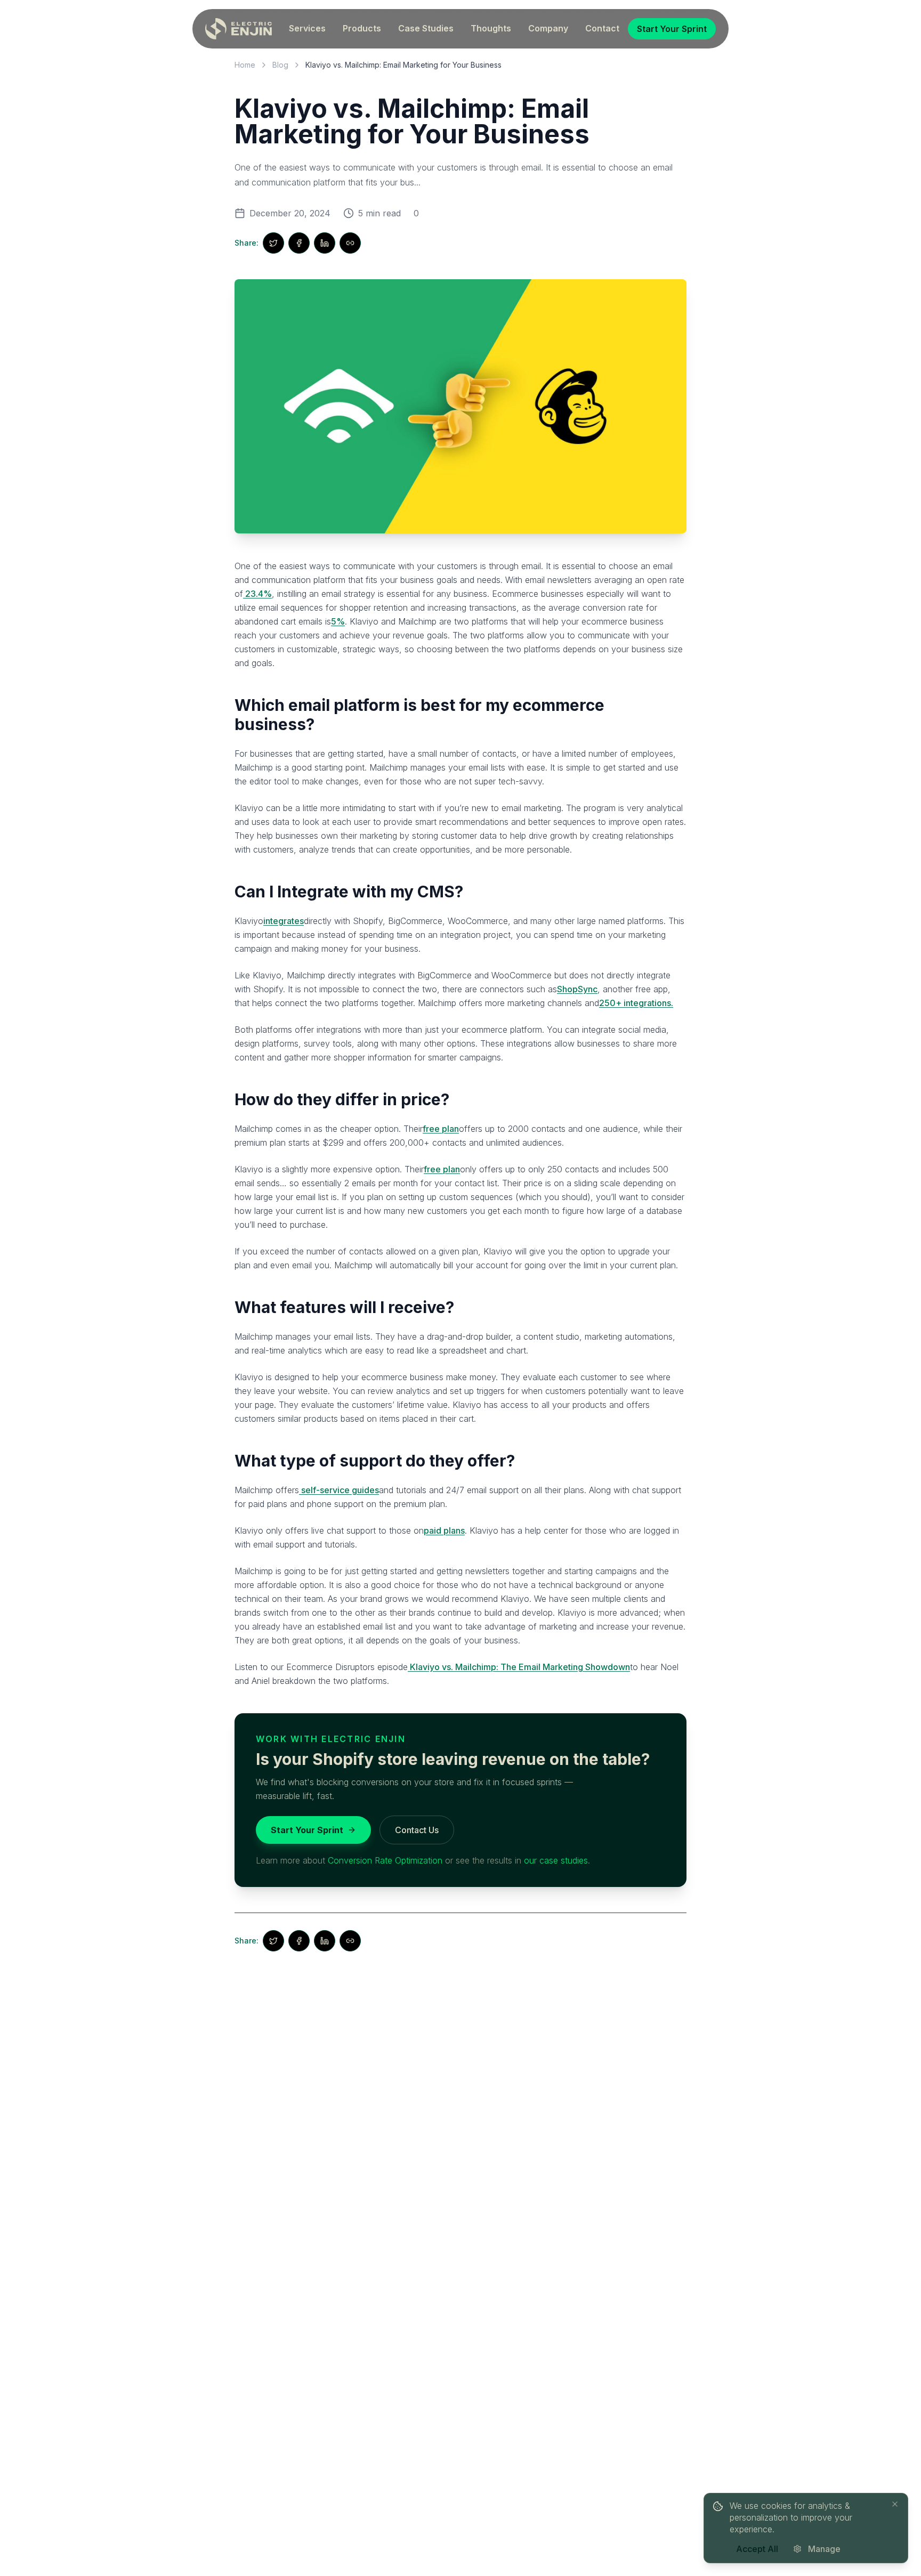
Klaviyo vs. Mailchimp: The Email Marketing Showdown (519, 1667)
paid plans (444, 1530)
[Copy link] (350, 243)
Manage (824, 2549)
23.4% (257, 594)
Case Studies (426, 28)
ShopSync (577, 989)
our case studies (556, 1860)
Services (307, 28)
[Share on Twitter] (273, 243)
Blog (280, 65)
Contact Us (417, 1830)
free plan (441, 1129)
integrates (284, 921)
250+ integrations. (636, 1003)
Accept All (757, 2549)
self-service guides (339, 1490)
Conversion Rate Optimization (385, 1860)
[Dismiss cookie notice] (895, 2504)
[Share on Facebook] (299, 243)
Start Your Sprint (672, 29)
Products (362, 28)
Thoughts (491, 28)
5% (338, 621)
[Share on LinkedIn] (325, 243)
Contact (602, 28)
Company (548, 28)
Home (245, 65)
